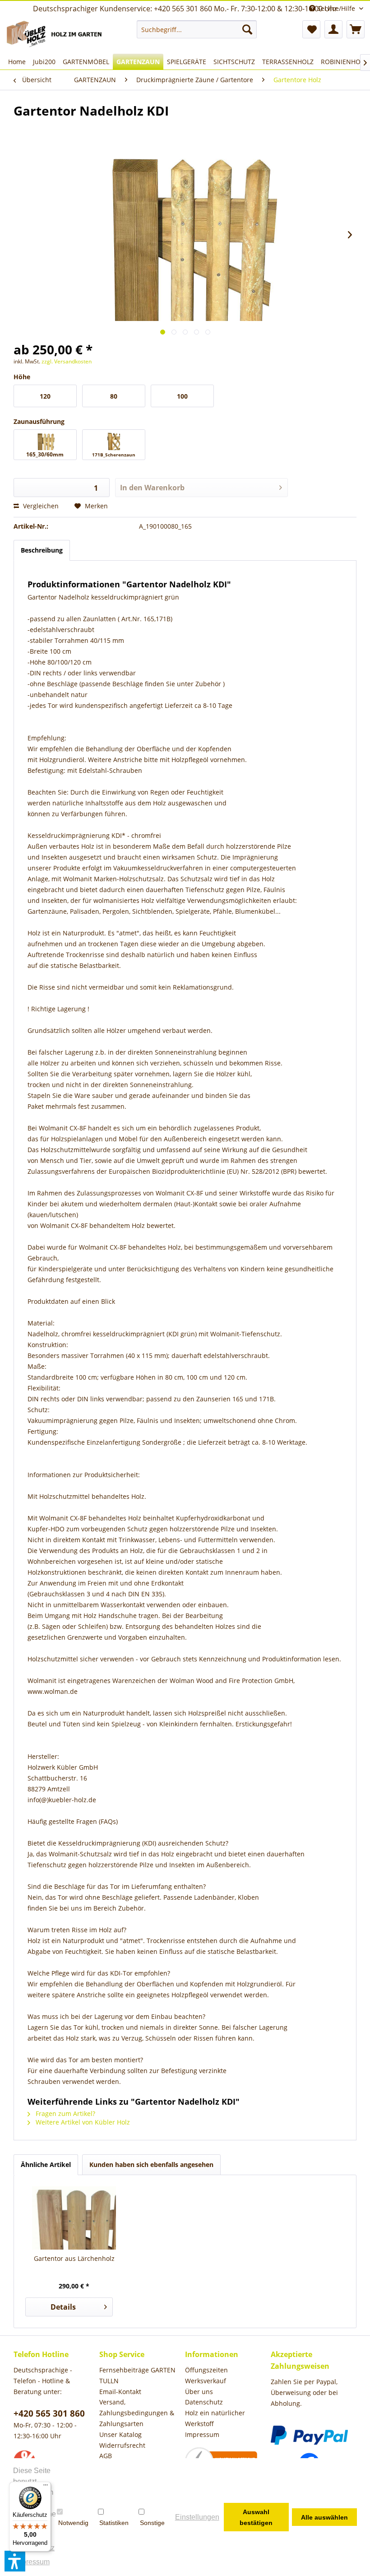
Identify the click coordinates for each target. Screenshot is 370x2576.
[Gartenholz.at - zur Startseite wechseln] (56, 35)
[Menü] (46, 2487)
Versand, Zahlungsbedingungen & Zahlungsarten (137, 2413)
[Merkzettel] (311, 29)
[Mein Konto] (333, 29)
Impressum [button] (32, 2562)
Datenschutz (204, 2402)
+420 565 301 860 (49, 2413)
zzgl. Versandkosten (67, 361)
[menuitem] (197, 29)
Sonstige (152, 2523)
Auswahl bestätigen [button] (256, 2517)
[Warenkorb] (356, 29)
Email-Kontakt (120, 2392)
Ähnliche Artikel (46, 2164)
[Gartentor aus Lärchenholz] (74, 2218)
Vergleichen (40, 506)
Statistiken (114, 2523)
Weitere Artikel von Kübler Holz (82, 2122)
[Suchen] (247, 29)
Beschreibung (42, 550)
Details (63, 2307)
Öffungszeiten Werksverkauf (206, 2375)
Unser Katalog (120, 2434)
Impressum (202, 2434)
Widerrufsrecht (122, 2445)
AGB (106, 2456)
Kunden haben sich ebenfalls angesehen (151, 2164)
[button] (15, 2561)
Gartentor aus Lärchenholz (74, 2258)
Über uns (199, 2392)
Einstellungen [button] (197, 2517)
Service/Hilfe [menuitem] (336, 8)
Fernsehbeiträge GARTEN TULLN (137, 2375)
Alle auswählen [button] (324, 2517)
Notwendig (73, 2523)
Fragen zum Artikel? (65, 2113)
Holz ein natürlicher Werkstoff (215, 2418)
